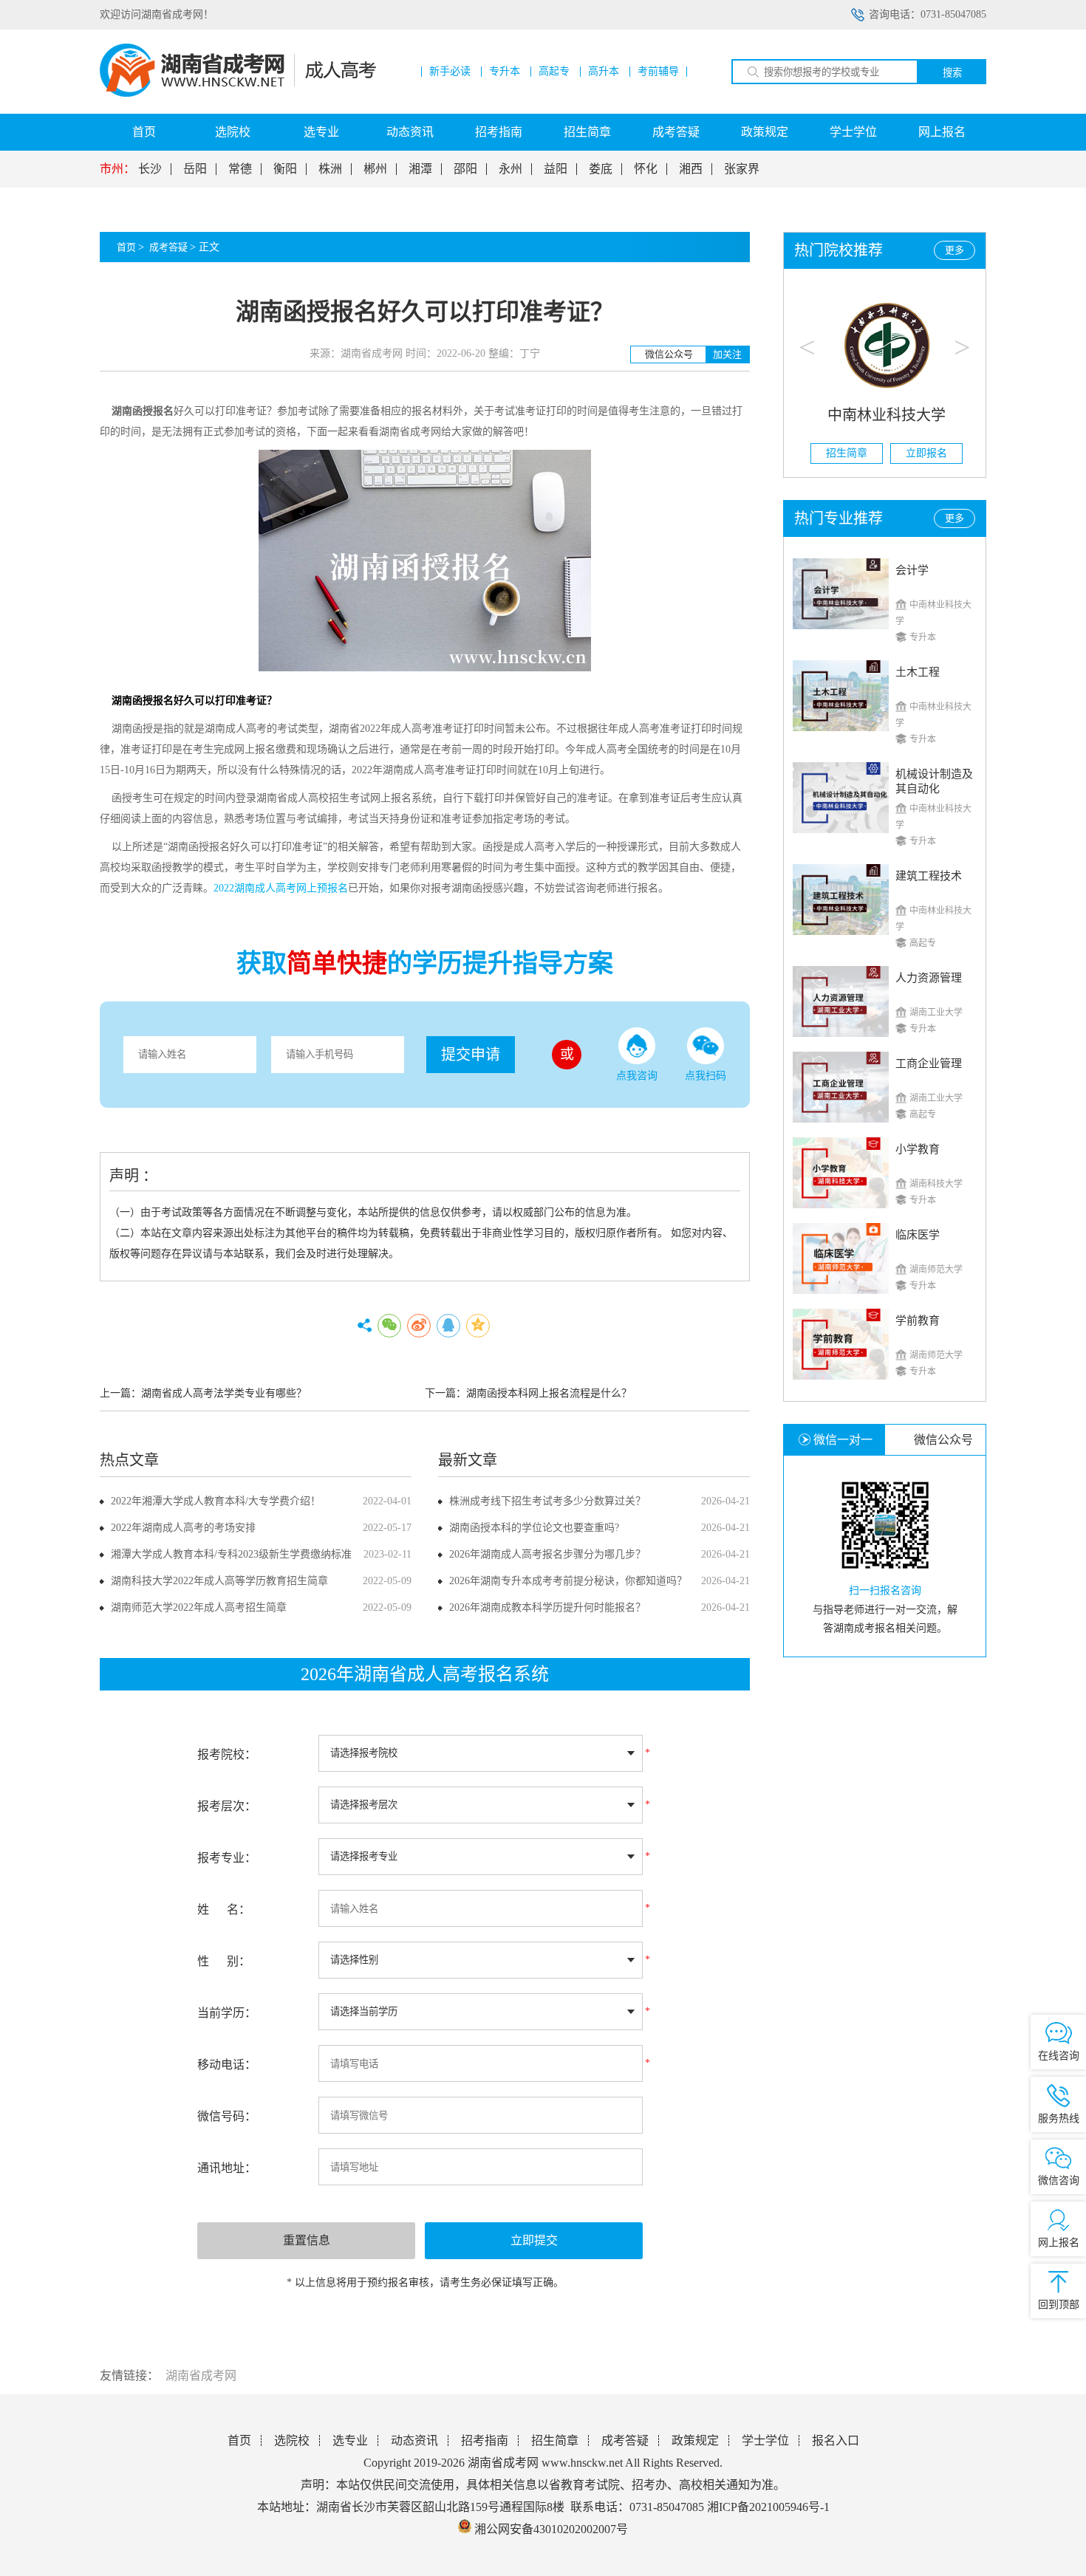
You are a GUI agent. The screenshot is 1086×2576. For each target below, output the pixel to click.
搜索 (952, 73)
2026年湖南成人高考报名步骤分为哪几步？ (547, 1554)
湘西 (691, 169)
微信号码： (227, 2116)
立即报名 (925, 453)
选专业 (321, 132)
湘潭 (420, 169)
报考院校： (227, 1754)
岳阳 (195, 169)
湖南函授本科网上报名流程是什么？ (549, 1393)
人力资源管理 (929, 978)
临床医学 (918, 1235)
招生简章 (587, 132)
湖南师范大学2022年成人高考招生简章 (199, 1607)
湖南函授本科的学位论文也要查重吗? (534, 1528)
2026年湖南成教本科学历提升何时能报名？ (547, 1607)
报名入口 (836, 2440)
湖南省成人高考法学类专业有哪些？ (224, 1393)
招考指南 (499, 132)
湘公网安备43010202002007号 (551, 2529)
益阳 (556, 169)
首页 (144, 132)
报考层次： (227, 1806)
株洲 (330, 169)
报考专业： (227, 1858)
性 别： (224, 1961)
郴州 (375, 169)
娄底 (601, 169)
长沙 (150, 169)
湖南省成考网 (201, 2375)
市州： (117, 169)
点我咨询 (637, 1076)
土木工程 (918, 672)
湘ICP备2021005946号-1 (768, 2507)
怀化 (646, 169)
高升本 (604, 72)
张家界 (742, 169)
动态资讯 (410, 132)
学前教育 (918, 1320)
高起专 (554, 72)
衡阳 (285, 169)
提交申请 (471, 1055)
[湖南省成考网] (238, 93)
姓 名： (224, 1909)
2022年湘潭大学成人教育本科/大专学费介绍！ (216, 1501)
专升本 (505, 72)
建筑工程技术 (929, 876)
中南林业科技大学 (885, 415)
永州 (510, 169)
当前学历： (227, 2013)
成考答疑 (676, 132)
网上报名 (942, 132)
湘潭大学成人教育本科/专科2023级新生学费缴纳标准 (231, 1554)
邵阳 (465, 169)
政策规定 (765, 132)
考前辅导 (658, 72)
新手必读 (450, 72)
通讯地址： (227, 2168)
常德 (240, 169)
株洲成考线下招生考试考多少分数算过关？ (547, 1501)
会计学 (912, 570)
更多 (954, 250)
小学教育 (918, 1149)
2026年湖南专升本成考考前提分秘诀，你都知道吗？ (568, 1581)
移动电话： (227, 2065)
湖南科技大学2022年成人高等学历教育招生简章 (219, 1581)
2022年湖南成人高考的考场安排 (183, 1528)
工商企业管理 (929, 1063)
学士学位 (853, 132)
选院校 (233, 132)
